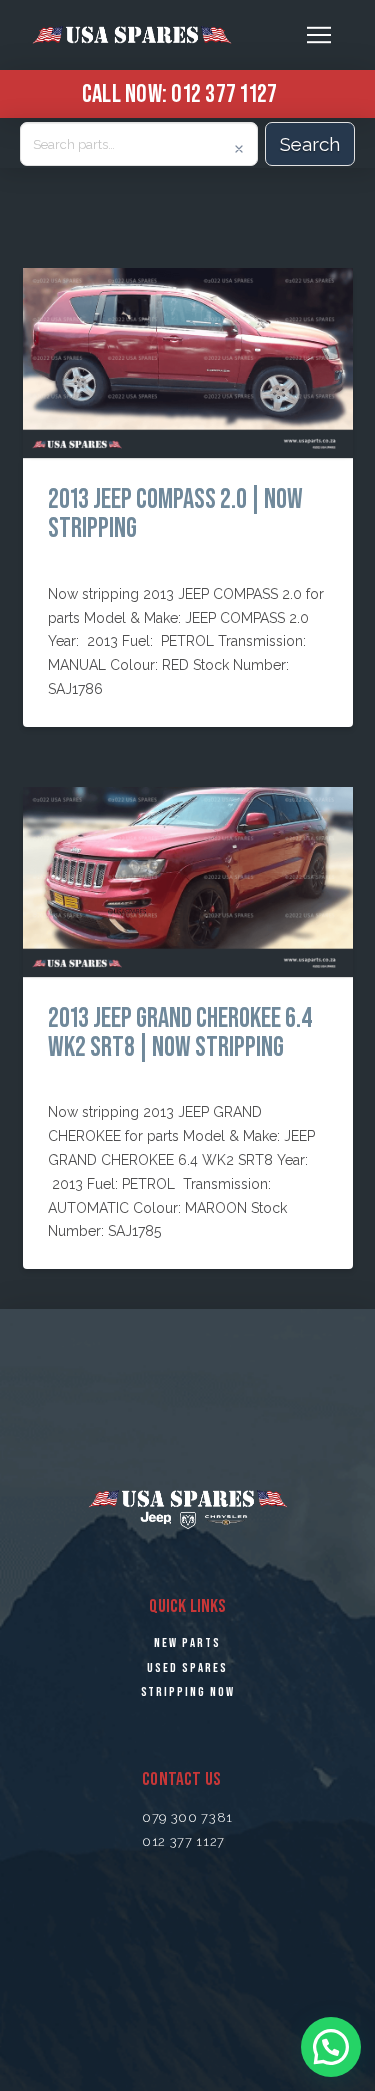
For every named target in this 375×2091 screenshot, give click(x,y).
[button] (319, 35)
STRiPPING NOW (188, 1692)
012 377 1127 (224, 93)
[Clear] (239, 149)
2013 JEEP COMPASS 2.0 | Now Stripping (175, 513)
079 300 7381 (187, 1817)
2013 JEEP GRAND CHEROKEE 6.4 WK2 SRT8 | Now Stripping (180, 1032)
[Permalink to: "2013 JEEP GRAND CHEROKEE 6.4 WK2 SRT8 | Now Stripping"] (188, 882)
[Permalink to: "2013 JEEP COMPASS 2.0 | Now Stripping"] (188, 363)
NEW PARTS (187, 1643)
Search (310, 144)
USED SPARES (187, 1668)
